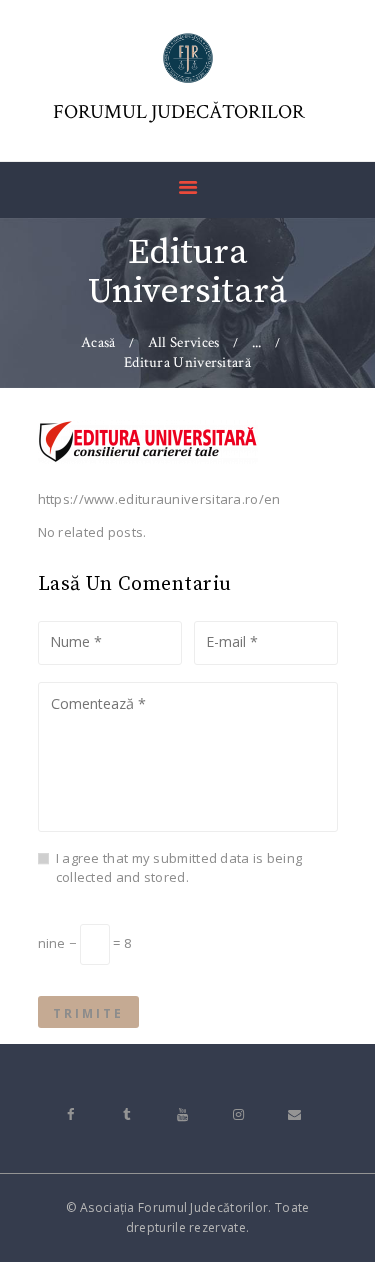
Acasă (98, 342)
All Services (184, 342)
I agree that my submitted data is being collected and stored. (179, 868)
